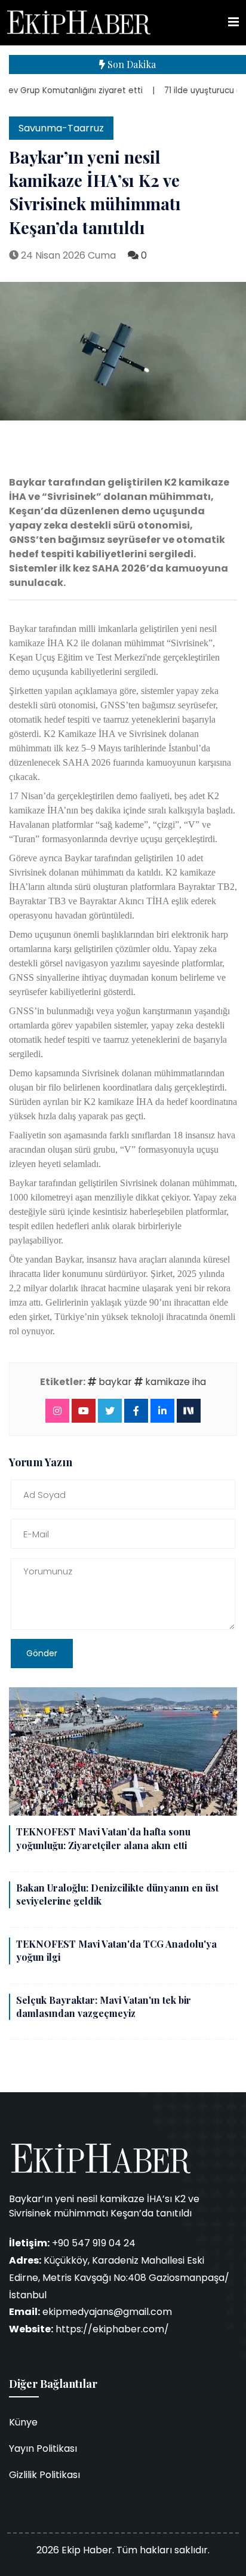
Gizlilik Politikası (44, 2475)
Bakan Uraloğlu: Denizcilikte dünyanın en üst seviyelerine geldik (117, 1894)
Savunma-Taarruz (61, 128)
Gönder (42, 1653)
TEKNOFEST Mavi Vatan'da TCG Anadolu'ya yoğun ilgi (116, 1950)
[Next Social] (189, 1410)
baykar (114, 1382)
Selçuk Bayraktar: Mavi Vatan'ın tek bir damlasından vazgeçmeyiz (104, 2007)
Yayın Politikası (43, 2448)
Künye (23, 2422)
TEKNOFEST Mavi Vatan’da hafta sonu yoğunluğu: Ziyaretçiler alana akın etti (103, 1838)
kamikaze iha (174, 1382)
